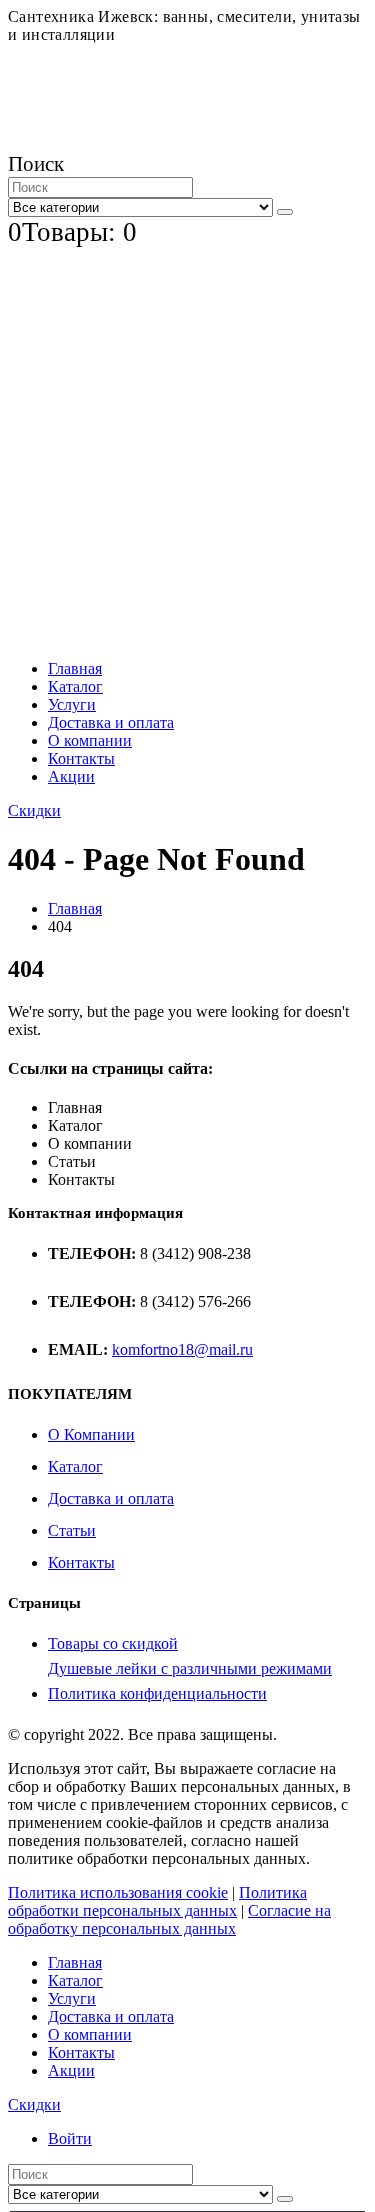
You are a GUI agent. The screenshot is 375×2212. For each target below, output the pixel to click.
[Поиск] (285, 212)
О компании (90, 740)
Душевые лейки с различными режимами (190, 1668)
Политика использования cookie (118, 1892)
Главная (75, 668)
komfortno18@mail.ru (182, 1349)
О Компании (91, 1434)
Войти (70, 2138)
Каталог (75, 686)
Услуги (72, 704)
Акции (71, 776)
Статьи (72, 1530)
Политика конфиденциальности (157, 1693)
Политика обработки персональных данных (157, 1901)
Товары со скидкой (113, 1643)
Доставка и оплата (111, 722)
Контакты (81, 758)
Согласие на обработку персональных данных (169, 1919)
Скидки (34, 810)
